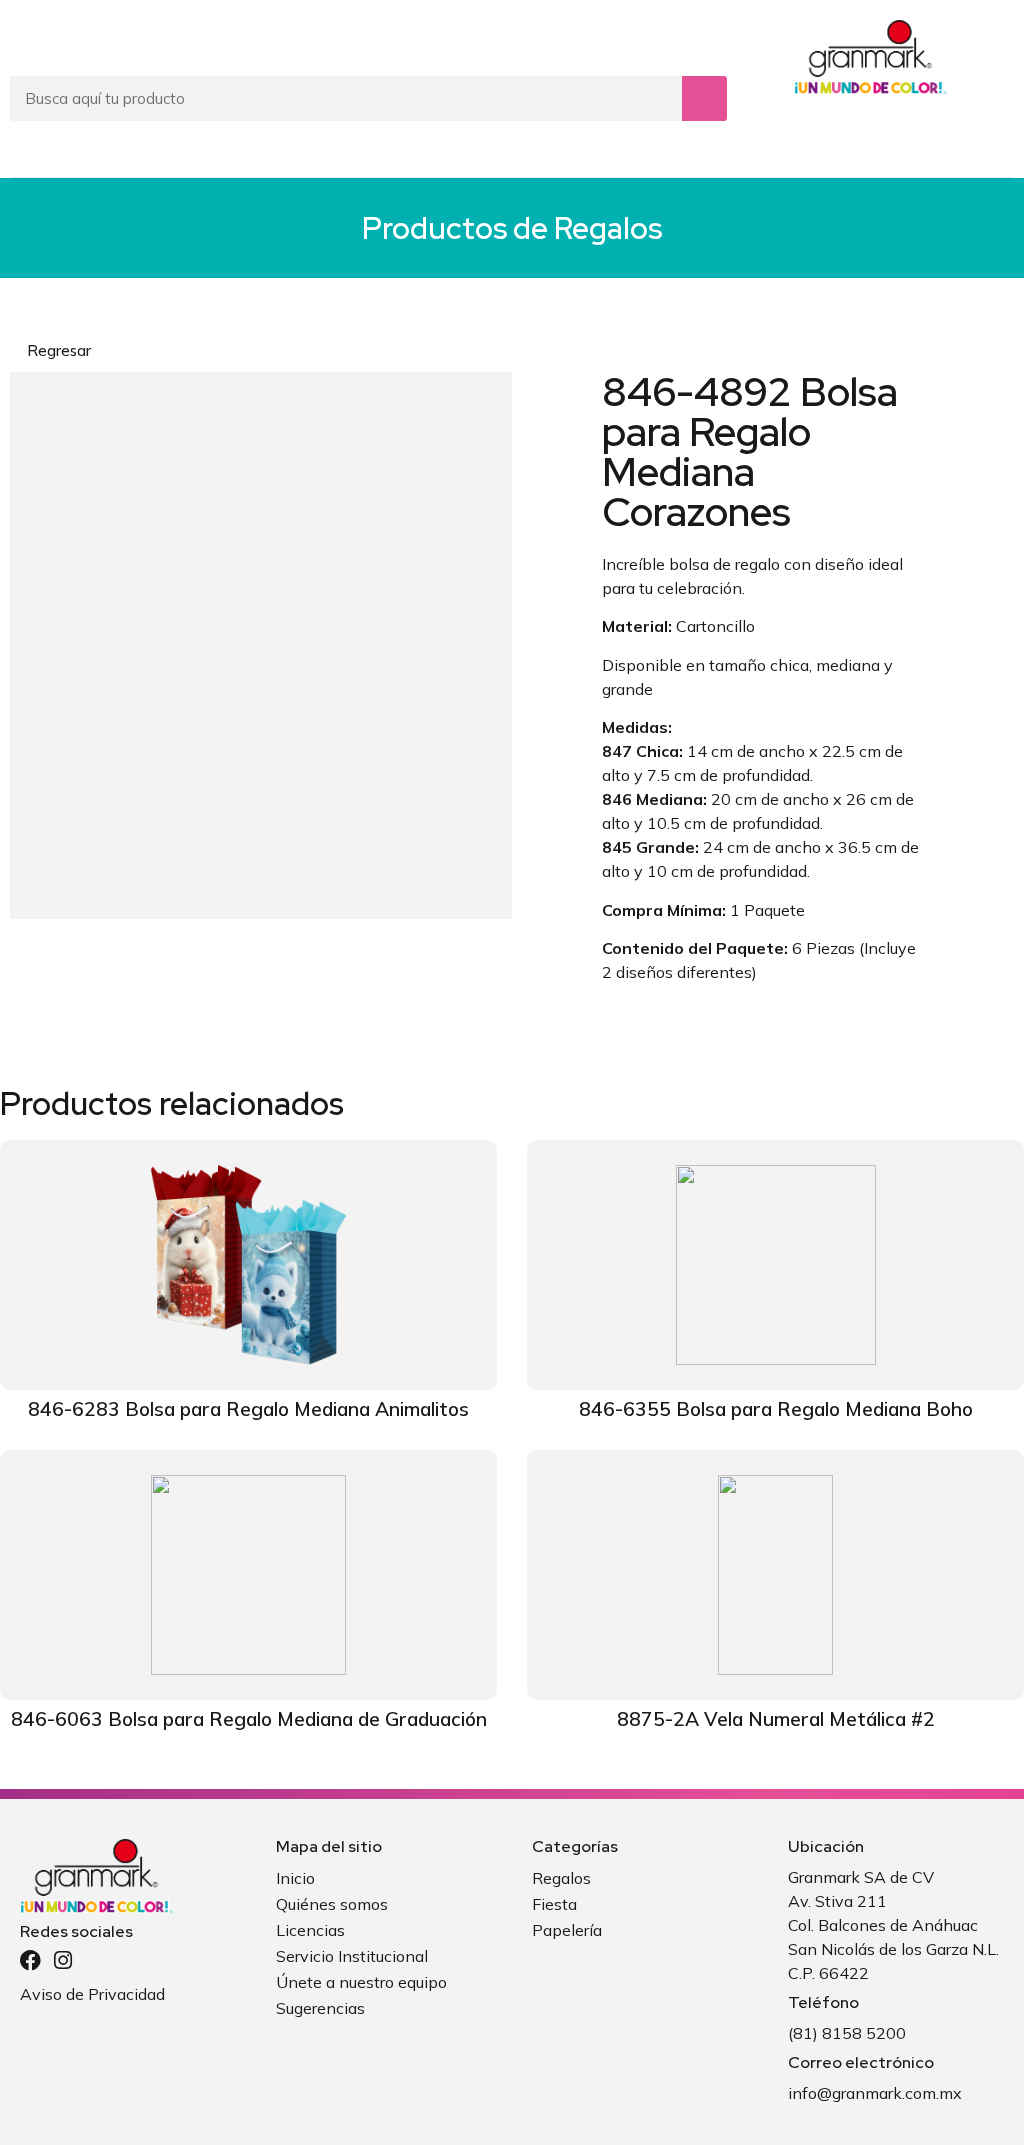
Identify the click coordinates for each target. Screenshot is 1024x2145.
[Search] (704, 98)
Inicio (295, 1878)
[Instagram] (62, 1960)
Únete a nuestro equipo (361, 1982)
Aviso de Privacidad (92, 1994)
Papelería (567, 1930)
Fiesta (554, 1904)
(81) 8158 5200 (847, 2033)
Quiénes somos (332, 1904)
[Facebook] (30, 1960)
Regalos (608, 228)
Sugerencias (320, 2008)
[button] (995, 146)
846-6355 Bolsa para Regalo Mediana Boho (776, 1409)
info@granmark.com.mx (875, 2093)
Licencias (310, 1930)
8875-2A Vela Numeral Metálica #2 (776, 1719)
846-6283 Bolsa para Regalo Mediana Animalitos (248, 1409)
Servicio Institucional (352, 1956)
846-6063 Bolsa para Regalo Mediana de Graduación (249, 1719)
